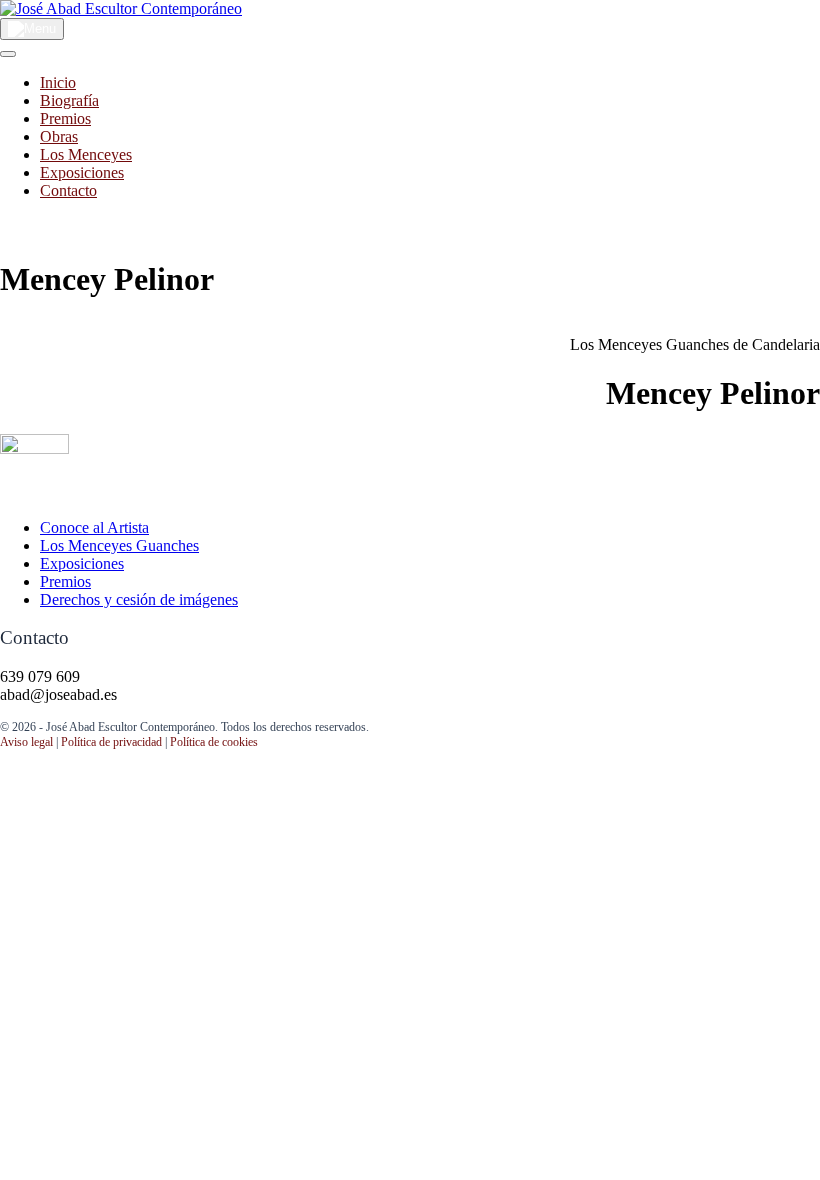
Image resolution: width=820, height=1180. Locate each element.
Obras (59, 136)
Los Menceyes (86, 154)
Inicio (58, 82)
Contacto (68, 190)
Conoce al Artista (94, 527)
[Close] (8, 54)
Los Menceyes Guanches (119, 545)
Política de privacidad (111, 742)
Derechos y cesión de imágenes (139, 599)
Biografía (69, 100)
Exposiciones (82, 172)
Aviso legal (26, 742)
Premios (65, 118)
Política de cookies (214, 742)
